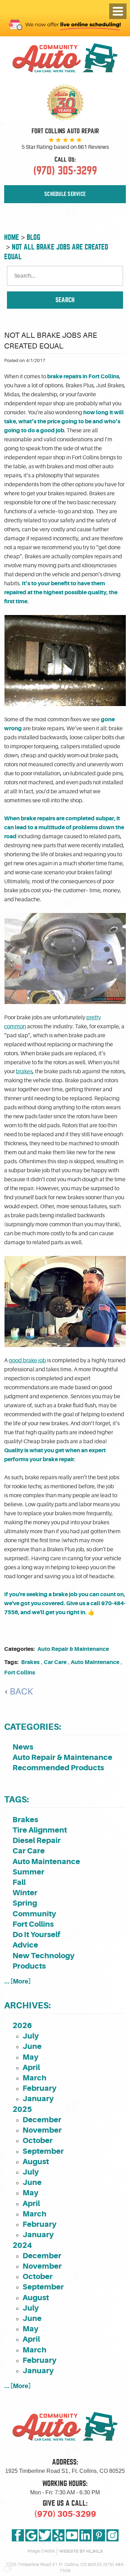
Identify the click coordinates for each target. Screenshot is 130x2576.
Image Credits (41, 2551)
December (42, 2120)
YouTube (72, 2535)
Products (29, 1966)
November (42, 2130)
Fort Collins (20, 1673)
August (36, 2162)
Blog (33, 237)
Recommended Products (58, 1768)
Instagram (112, 2535)
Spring (25, 1903)
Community (34, 1914)
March (34, 2078)
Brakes (30, 1662)
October (38, 2140)
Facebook (18, 2535)
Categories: (33, 1727)
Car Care (55, 1662)
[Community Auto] (65, 59)
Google (31, 2535)
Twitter (45, 2535)
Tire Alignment (40, 1830)
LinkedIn (85, 2535)
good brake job (27, 1361)
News (23, 1747)
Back (21, 1692)
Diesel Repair (37, 1840)
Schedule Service (65, 194)
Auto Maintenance (95, 1662)
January (38, 2099)
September (43, 2151)
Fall (19, 1882)
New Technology (44, 1956)
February (40, 2088)
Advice (25, 1945)
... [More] (18, 1981)
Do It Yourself (36, 1935)
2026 (22, 2026)
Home (12, 237)
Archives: (27, 2005)
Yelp (58, 2535)
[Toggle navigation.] (118, 11)
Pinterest (99, 2535)
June (32, 2046)
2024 (22, 2245)
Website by (81, 2551)
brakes (24, 1072)
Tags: (16, 1800)
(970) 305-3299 (65, 2514)
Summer (28, 1872)
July (31, 2036)
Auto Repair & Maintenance (73, 1649)
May (31, 2057)
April (31, 2067)
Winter (25, 1893)
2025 (22, 2109)
